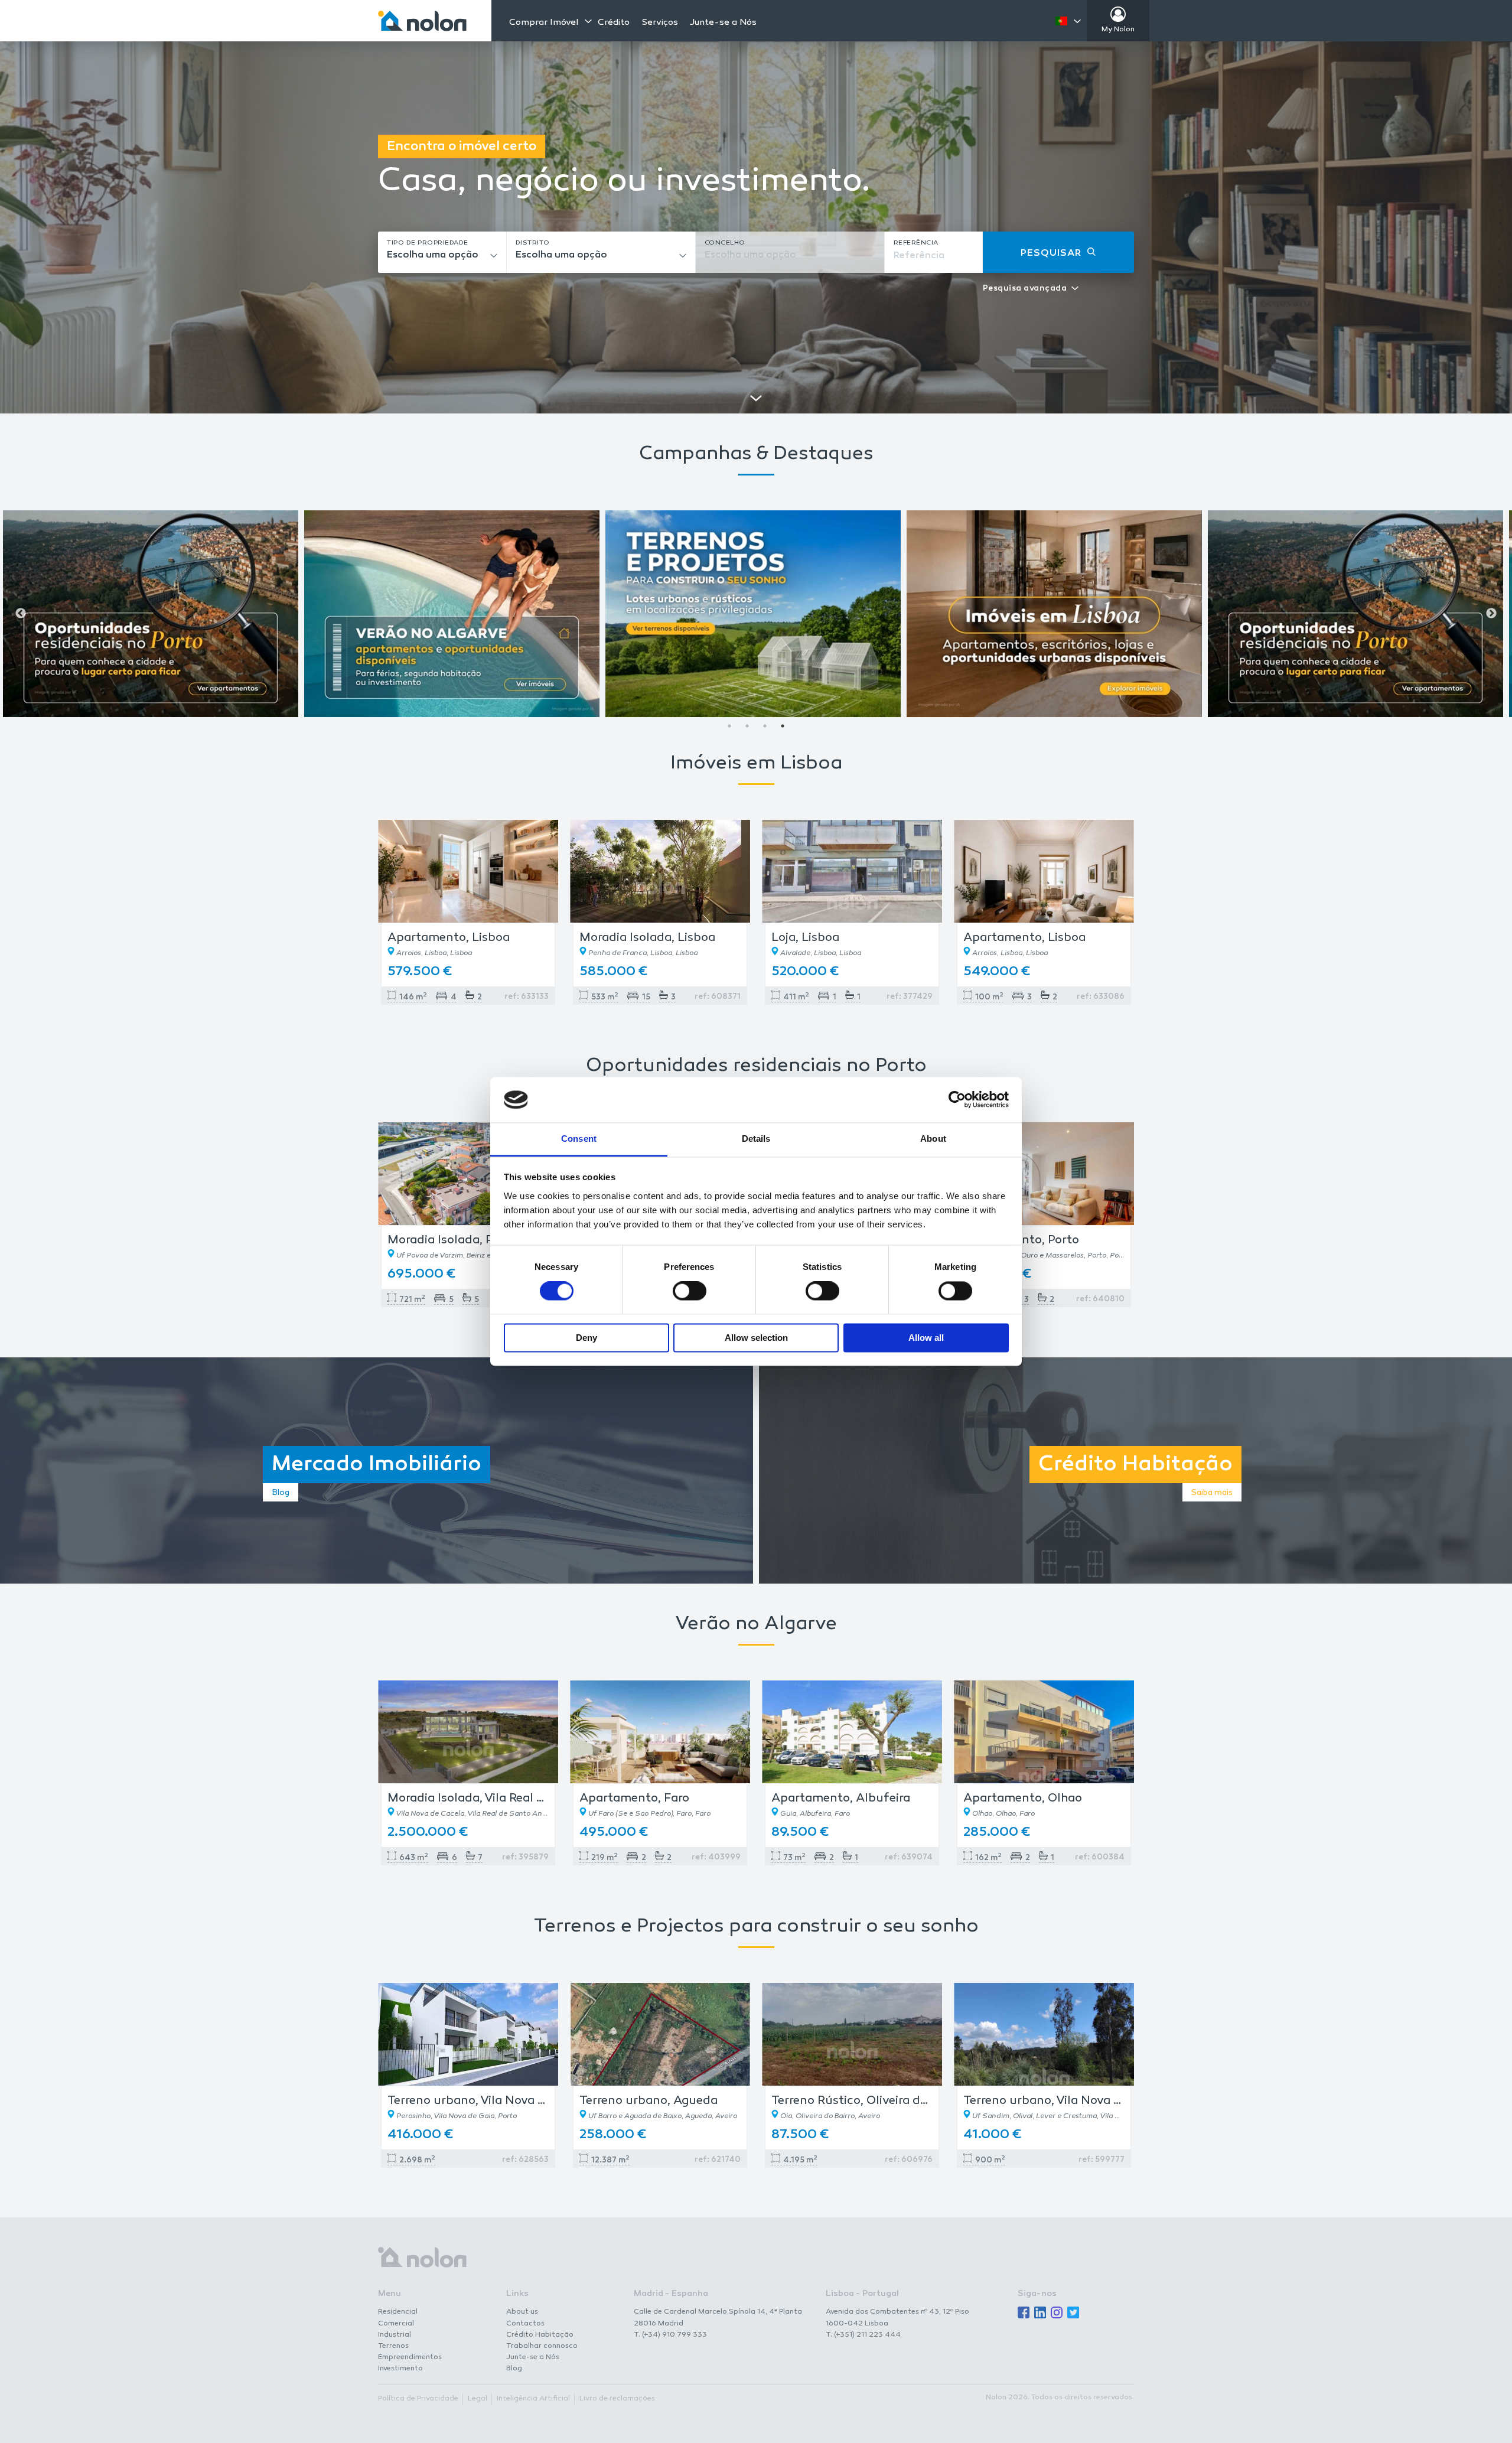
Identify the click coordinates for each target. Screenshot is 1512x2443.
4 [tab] (783, 726)
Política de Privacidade (418, 2399)
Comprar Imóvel (544, 22)
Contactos (525, 2324)
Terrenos (393, 2346)
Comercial (396, 2324)
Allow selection (756, 1338)
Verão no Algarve (756, 1625)
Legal (478, 2399)
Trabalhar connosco (542, 2346)
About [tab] (933, 1139)
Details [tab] (756, 1139)
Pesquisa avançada (1025, 289)
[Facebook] (1024, 2313)
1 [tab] (729, 726)
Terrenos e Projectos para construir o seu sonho (756, 1927)
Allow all (926, 1338)
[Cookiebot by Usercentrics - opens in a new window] (957, 1100)
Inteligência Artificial (533, 2399)
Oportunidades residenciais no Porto (756, 1066)
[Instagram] (1057, 2313)
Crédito (614, 23)
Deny (586, 1338)
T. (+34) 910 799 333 (670, 2335)
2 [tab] (747, 726)
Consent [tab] (579, 1139)
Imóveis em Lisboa (756, 764)
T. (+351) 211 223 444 (863, 2335)
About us (522, 2312)
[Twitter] (1073, 2313)
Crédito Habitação (540, 2335)
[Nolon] (422, 21)
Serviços (660, 23)
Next (1491, 614)
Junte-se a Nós (723, 23)
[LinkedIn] (1040, 2313)
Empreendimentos (410, 2357)
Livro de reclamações (617, 2399)
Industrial (395, 2335)
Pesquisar (1051, 254)
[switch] (690, 1291)
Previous (21, 614)
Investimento (400, 2369)
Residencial (398, 2312)
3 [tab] (765, 726)
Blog (514, 2369)
